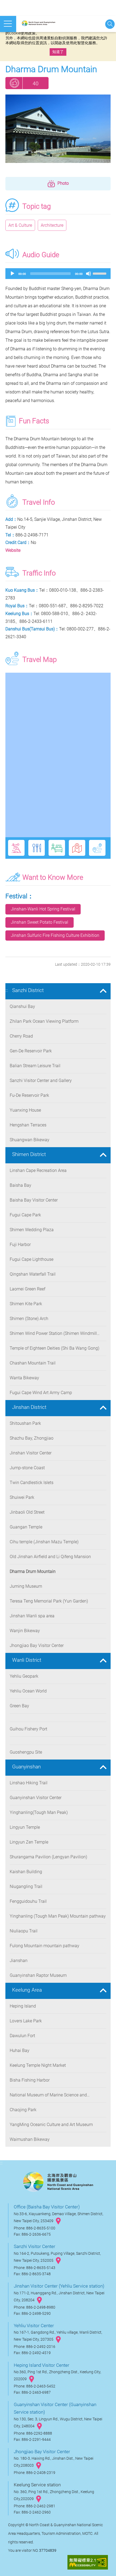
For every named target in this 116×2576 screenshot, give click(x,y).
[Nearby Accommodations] (57, 848)
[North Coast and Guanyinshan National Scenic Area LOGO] (45, 24)
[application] (58, 274)
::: (7, 990)
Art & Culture (20, 225)
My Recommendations (14, 83)
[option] (58, 129)
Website (13, 550)
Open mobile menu (8, 24)
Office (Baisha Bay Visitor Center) (47, 2207)
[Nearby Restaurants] (37, 848)
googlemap (58, 2221)
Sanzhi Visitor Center (35, 2246)
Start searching (110, 24)
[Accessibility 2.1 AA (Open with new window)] (88, 2563)
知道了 (58, 52)
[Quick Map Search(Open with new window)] (77, 848)
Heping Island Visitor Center (42, 2365)
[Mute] (88, 274)
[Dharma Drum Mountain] (58, 129)
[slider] (100, 273)
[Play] (12, 274)
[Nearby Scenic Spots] (16, 848)
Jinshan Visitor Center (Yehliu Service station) (59, 2286)
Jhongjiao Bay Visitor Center (42, 2452)
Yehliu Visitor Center (34, 2326)
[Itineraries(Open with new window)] (97, 848)
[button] (58, 184)
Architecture (52, 225)
